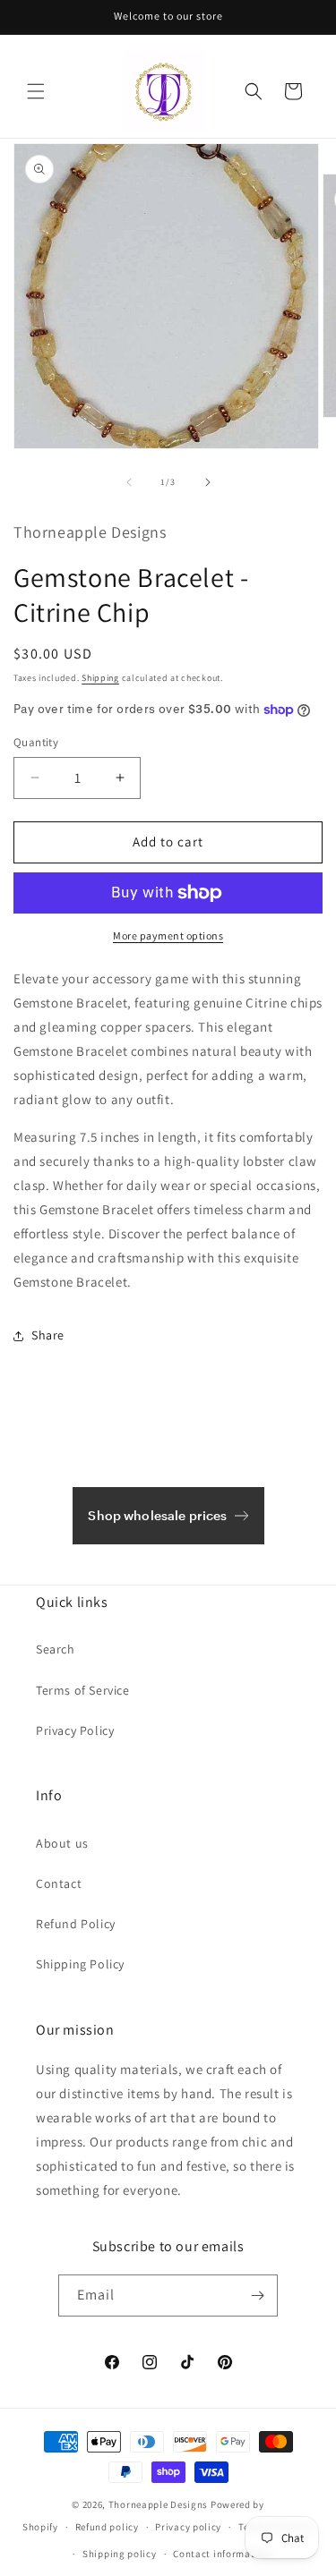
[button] (36, 91)
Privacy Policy (75, 1730)
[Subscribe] (257, 2295)
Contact (59, 1883)
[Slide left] (129, 482)
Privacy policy (188, 2527)
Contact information (221, 2554)
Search (56, 1649)
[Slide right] (208, 482)
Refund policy (107, 2527)
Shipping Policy (80, 1964)
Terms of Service (83, 1690)
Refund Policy (76, 1924)
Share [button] (48, 1335)
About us (62, 1843)
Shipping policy (120, 2554)
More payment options (168, 935)
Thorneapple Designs (158, 2504)
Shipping (100, 678)
